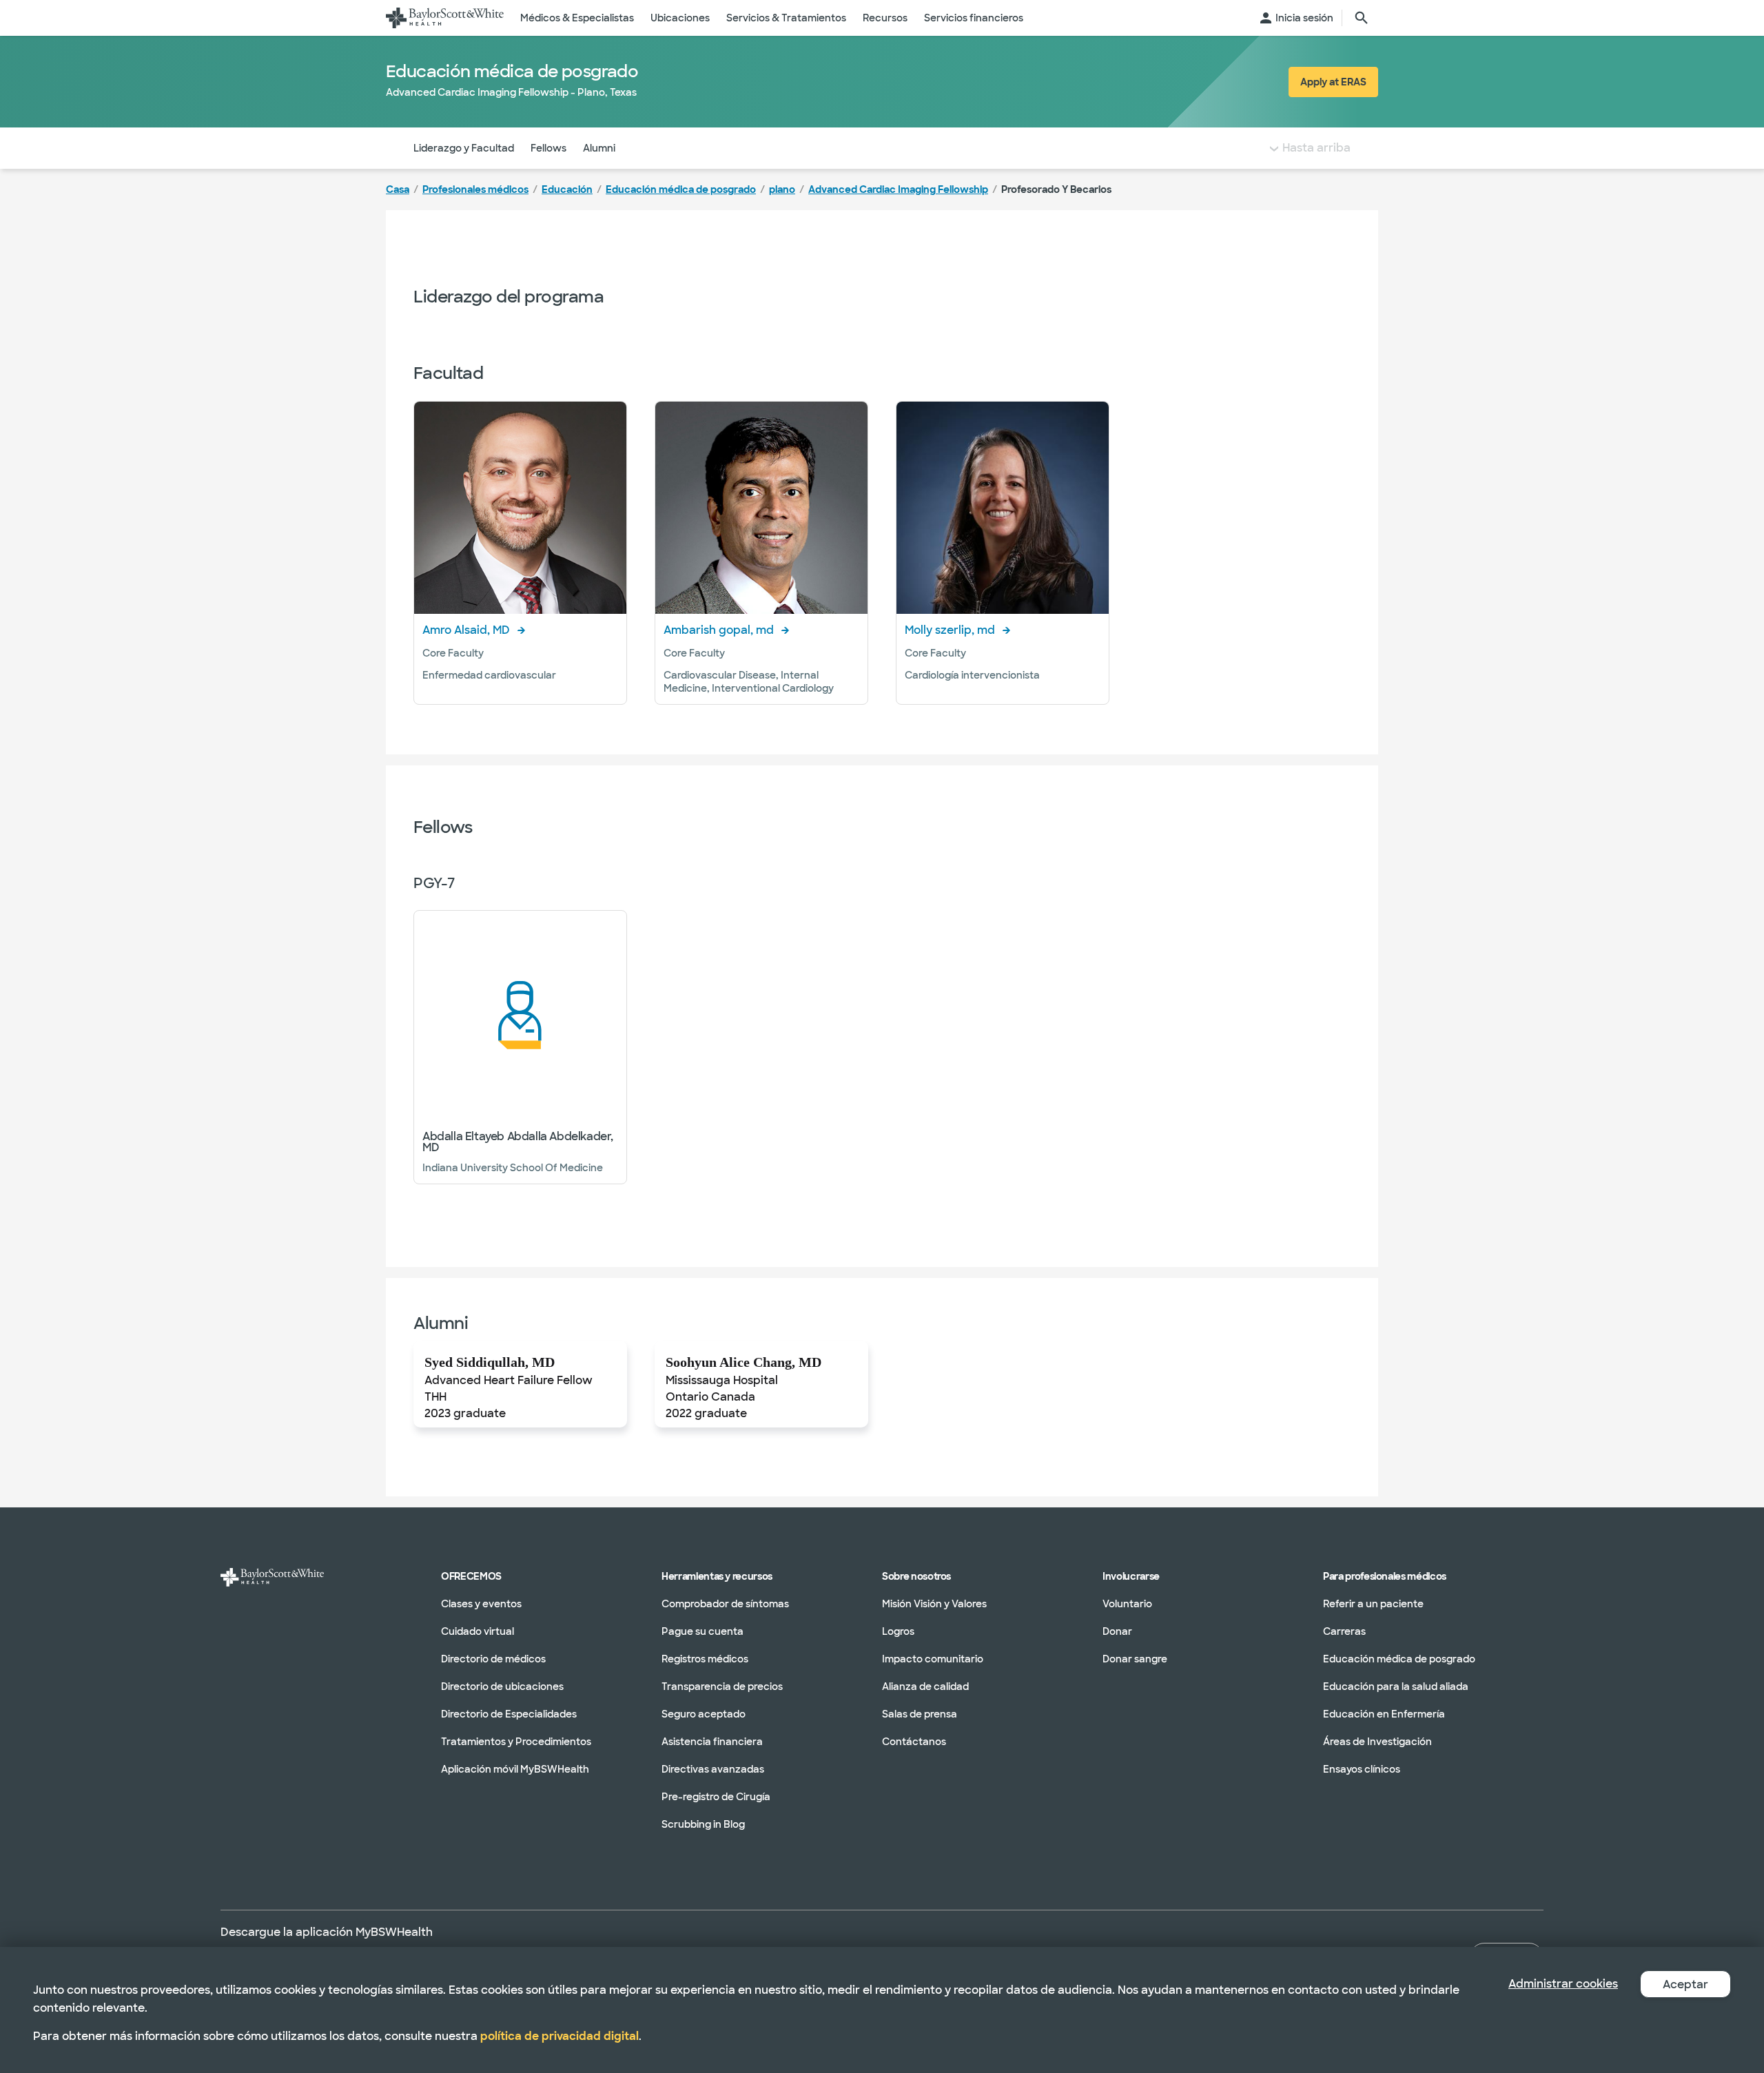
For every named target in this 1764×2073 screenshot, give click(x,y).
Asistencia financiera (712, 1742)
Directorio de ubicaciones (502, 1687)
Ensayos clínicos (1362, 1769)
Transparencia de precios (722, 1687)
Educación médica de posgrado (681, 189)
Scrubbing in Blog (703, 1824)
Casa (398, 189)
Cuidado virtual (478, 1631)
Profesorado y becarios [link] (1056, 189)
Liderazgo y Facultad (464, 148)
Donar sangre (1135, 1659)
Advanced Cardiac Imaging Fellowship (898, 189)
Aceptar (1685, 1984)
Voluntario (1127, 1604)
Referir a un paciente (1373, 1604)
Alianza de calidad (925, 1687)
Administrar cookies (1563, 1984)
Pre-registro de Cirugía (716, 1797)
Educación (567, 189)
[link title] (445, 18)
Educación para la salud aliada (1396, 1687)
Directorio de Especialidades (509, 1714)
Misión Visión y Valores (934, 1604)
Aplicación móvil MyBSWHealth (515, 1769)
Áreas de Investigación (1377, 1742)
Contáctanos (914, 1742)
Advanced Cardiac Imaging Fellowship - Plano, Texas (511, 92)
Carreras (1344, 1631)
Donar (1117, 1631)
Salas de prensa (920, 1714)
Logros (898, 1631)
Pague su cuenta (702, 1631)
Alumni (599, 148)
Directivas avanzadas (713, 1769)
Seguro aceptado (704, 1714)
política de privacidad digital (560, 2036)
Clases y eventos (481, 1604)
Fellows (548, 148)
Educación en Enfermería (1384, 1714)
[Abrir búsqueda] (1362, 18)
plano (782, 189)
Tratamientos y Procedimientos (516, 1742)
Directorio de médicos (493, 1659)
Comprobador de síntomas (725, 1604)
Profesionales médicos (475, 189)
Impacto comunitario (933, 1659)
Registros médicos (705, 1659)
